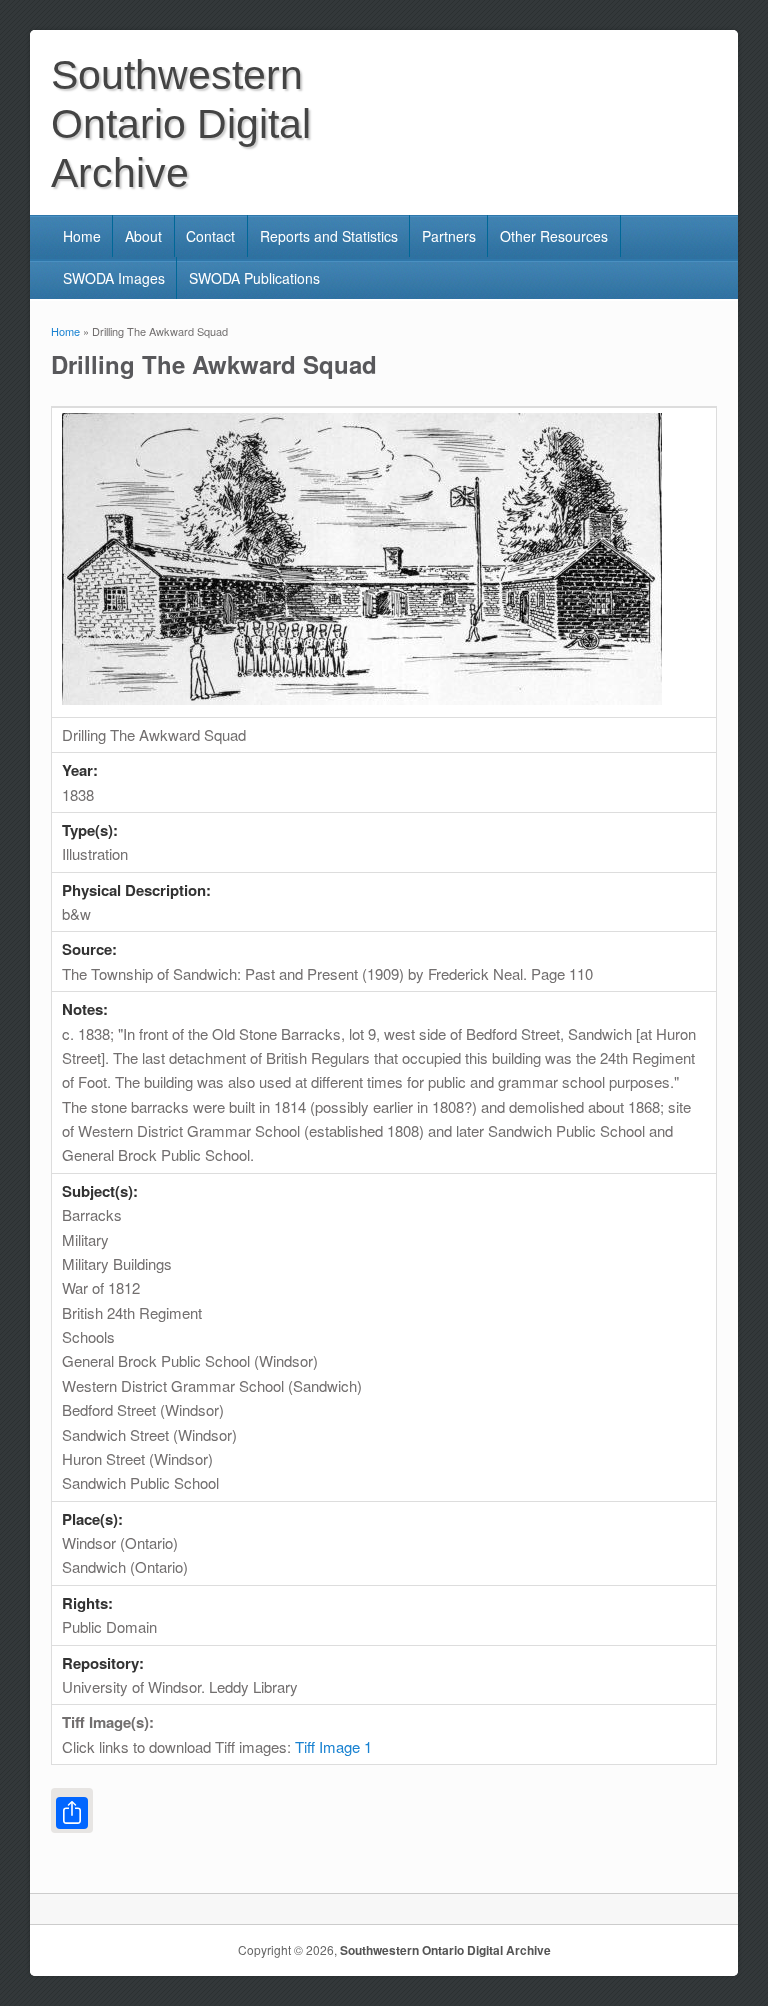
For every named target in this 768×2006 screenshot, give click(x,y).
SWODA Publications (254, 278)
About (143, 236)
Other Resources (554, 236)
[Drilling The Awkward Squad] (362, 698)
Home (82, 236)
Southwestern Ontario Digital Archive (445, 1950)
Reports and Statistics (329, 236)
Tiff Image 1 (333, 1746)
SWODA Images (114, 278)
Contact (210, 236)
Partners (449, 236)
